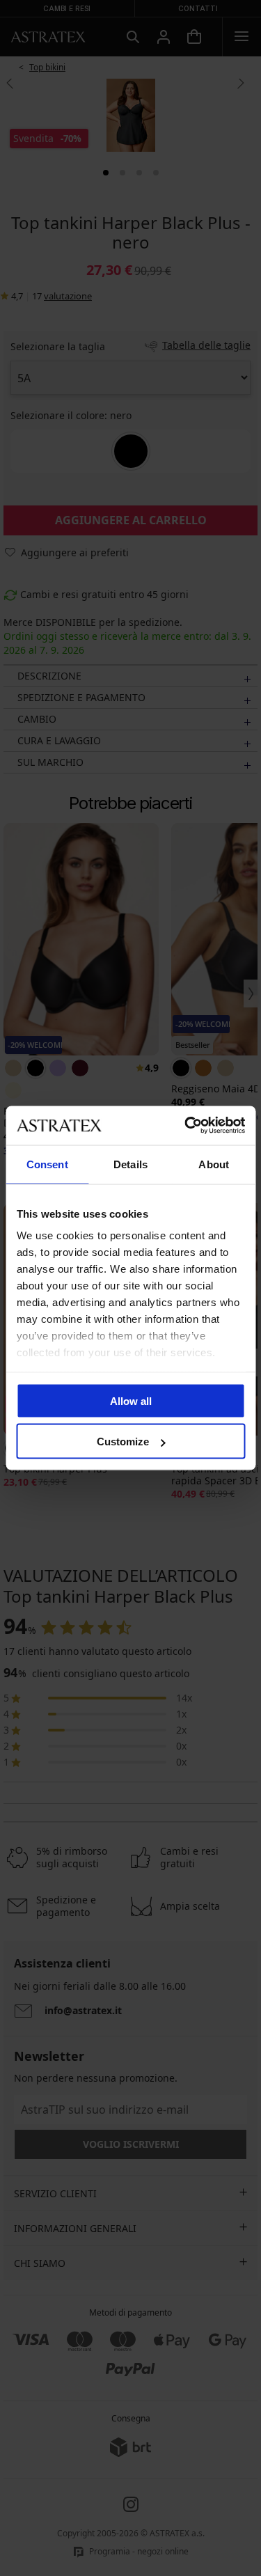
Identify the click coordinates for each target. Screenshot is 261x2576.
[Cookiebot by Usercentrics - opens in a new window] (186, 1126)
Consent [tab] (47, 1164)
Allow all (131, 1400)
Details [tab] (130, 1164)
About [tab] (214, 1164)
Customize (123, 1442)
